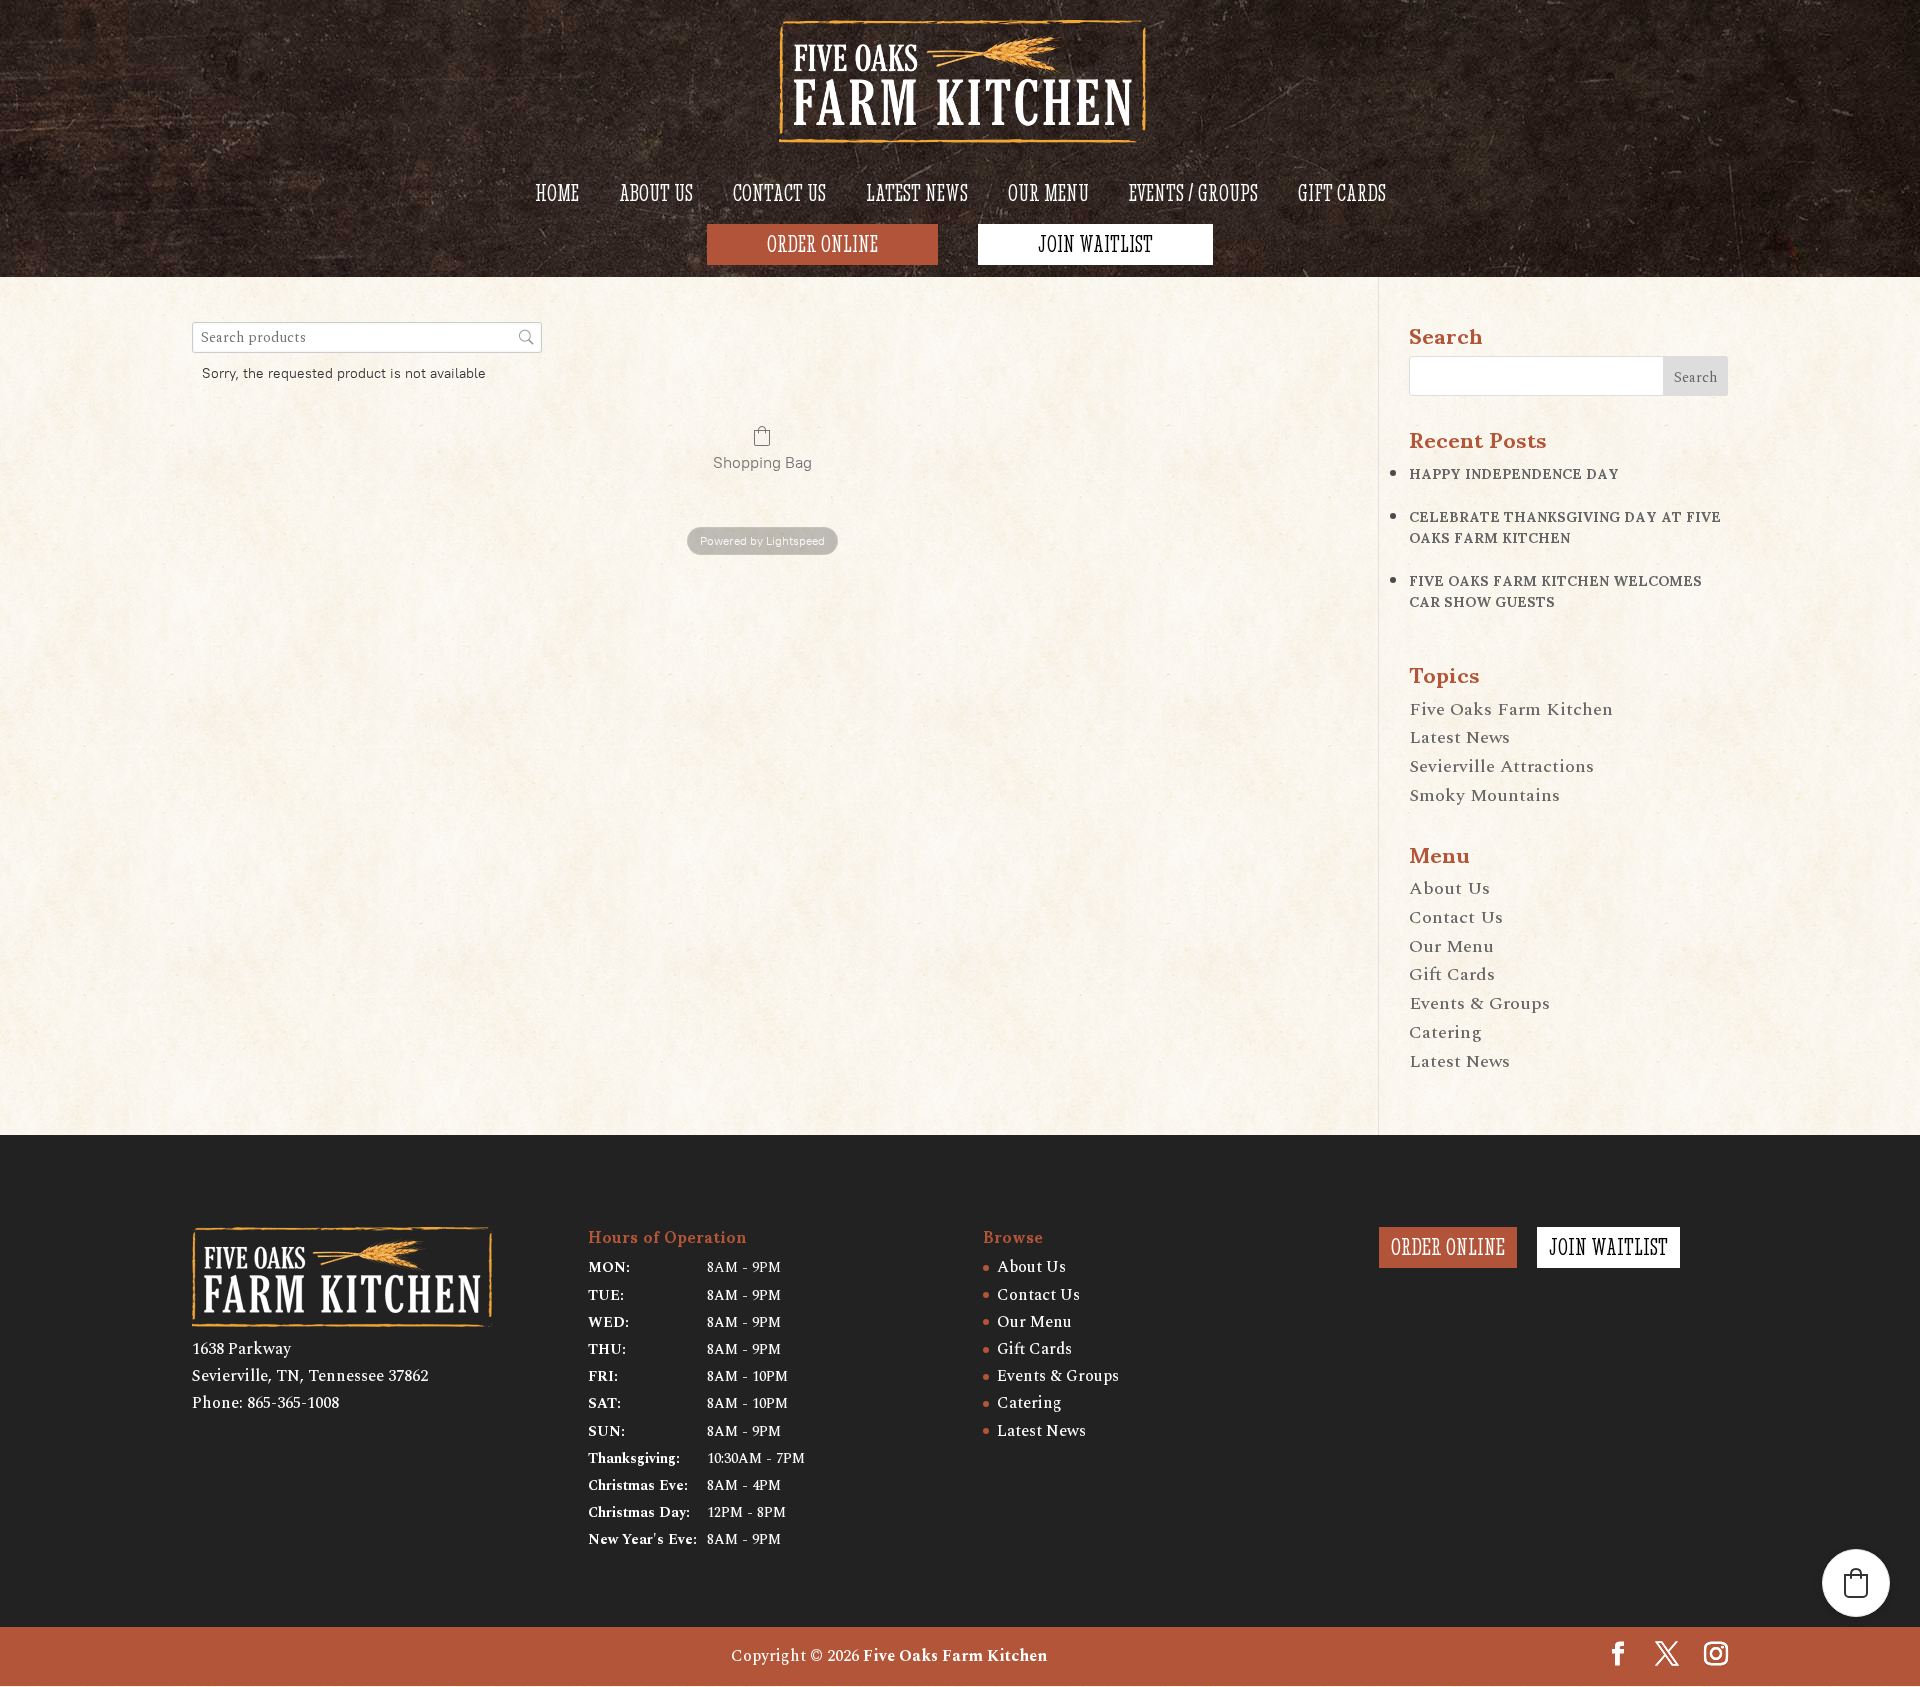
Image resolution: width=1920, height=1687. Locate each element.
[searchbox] (367, 337)
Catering (1445, 1032)
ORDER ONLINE (1448, 1247)
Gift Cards (1452, 974)
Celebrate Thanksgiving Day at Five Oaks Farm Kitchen (1565, 526)
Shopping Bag (762, 462)
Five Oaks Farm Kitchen (1511, 709)
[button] (1856, 1583)
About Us (1449, 888)
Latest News (1459, 737)
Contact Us (1456, 917)
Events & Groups (1479, 1003)
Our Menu (1451, 946)
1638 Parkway (241, 1349)
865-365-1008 (293, 1403)
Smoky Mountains (1484, 795)
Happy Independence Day (1518, 472)
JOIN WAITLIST (1608, 1247)
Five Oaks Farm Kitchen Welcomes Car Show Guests (1555, 590)
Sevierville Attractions (1501, 766)
